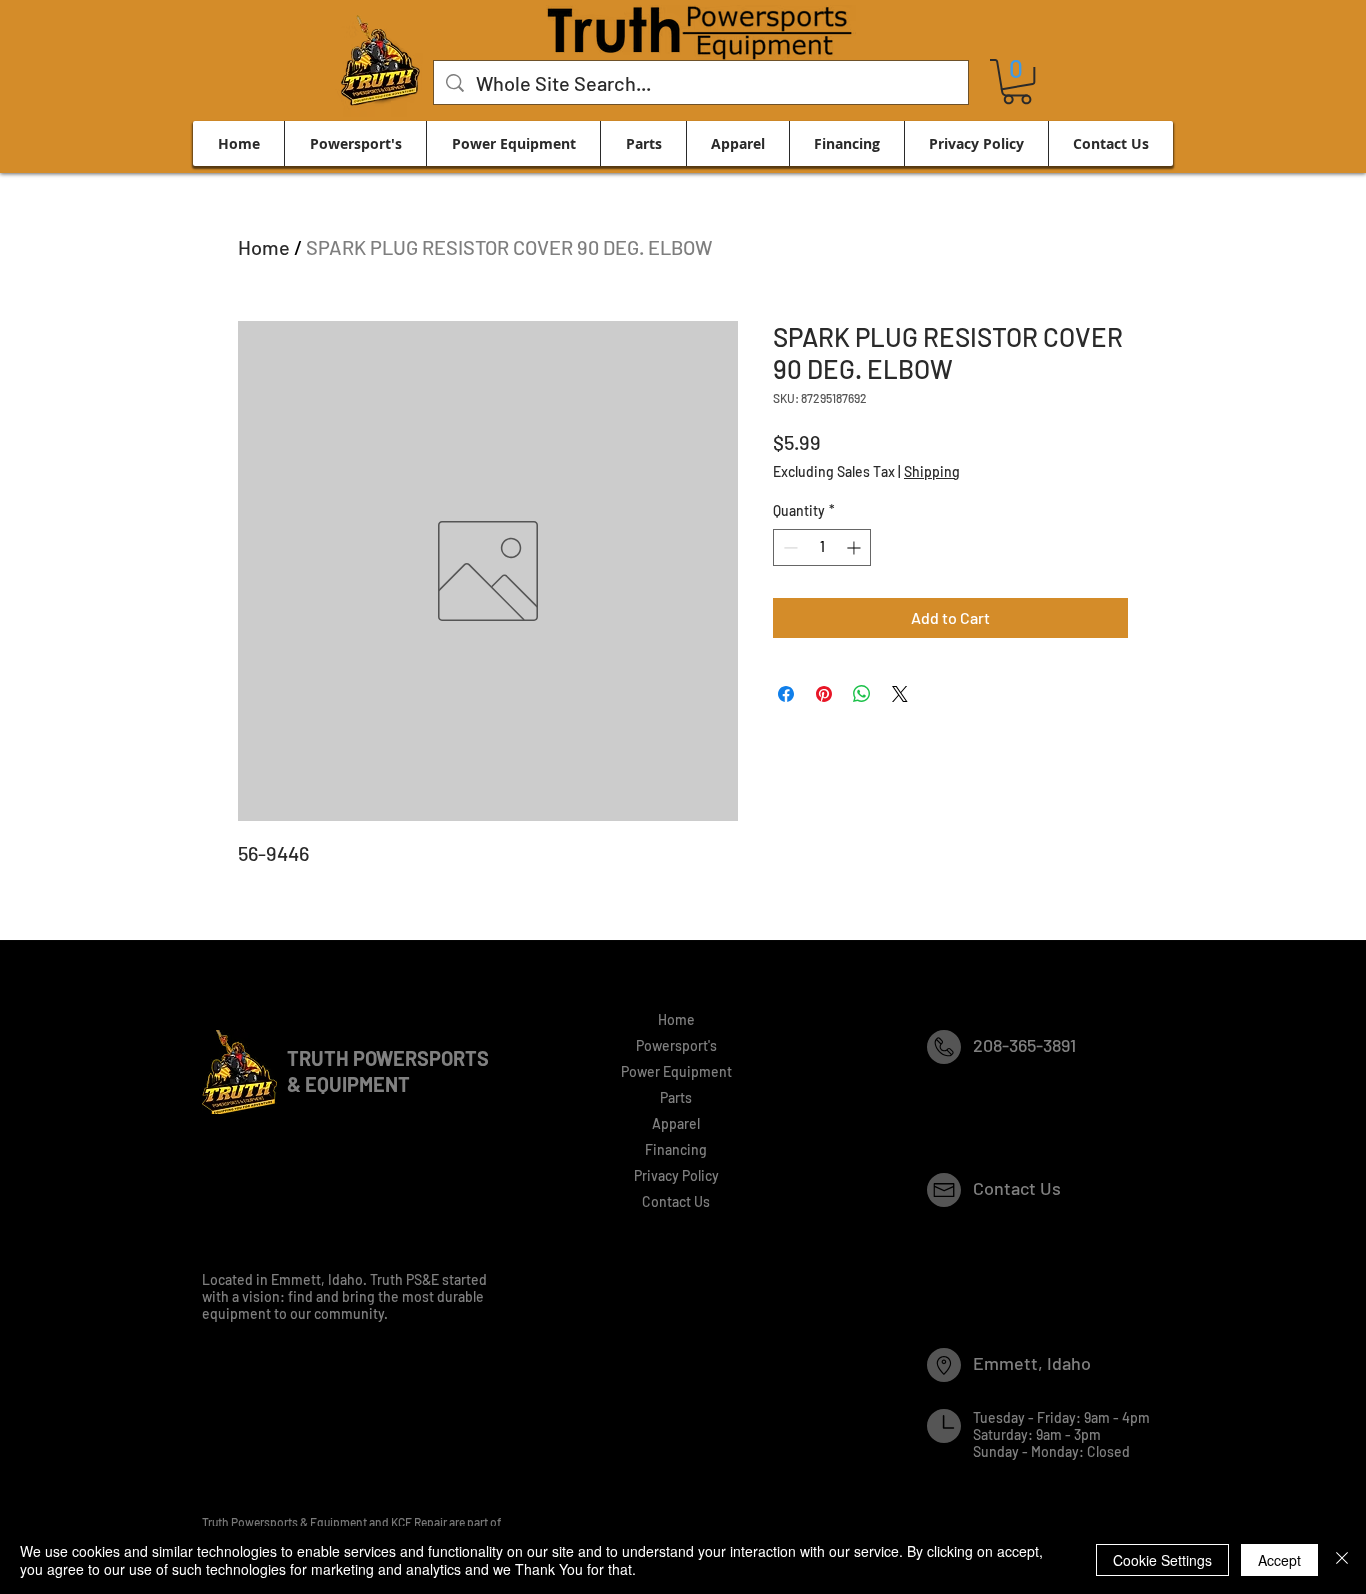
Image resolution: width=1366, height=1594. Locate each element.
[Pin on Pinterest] (824, 694)
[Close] (1342, 1560)
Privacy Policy (676, 1175)
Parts (676, 1097)
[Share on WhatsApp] (862, 694)
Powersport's (676, 1045)
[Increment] (855, 547)
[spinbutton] (822, 547)
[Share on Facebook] (786, 694)
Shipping (932, 471)
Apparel (676, 1123)
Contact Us (676, 1201)
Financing (676, 1149)
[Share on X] (900, 694)
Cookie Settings (1162, 1560)
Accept (1279, 1560)
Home (264, 247)
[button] (1017, 81)
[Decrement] (788, 547)
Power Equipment (676, 1071)
